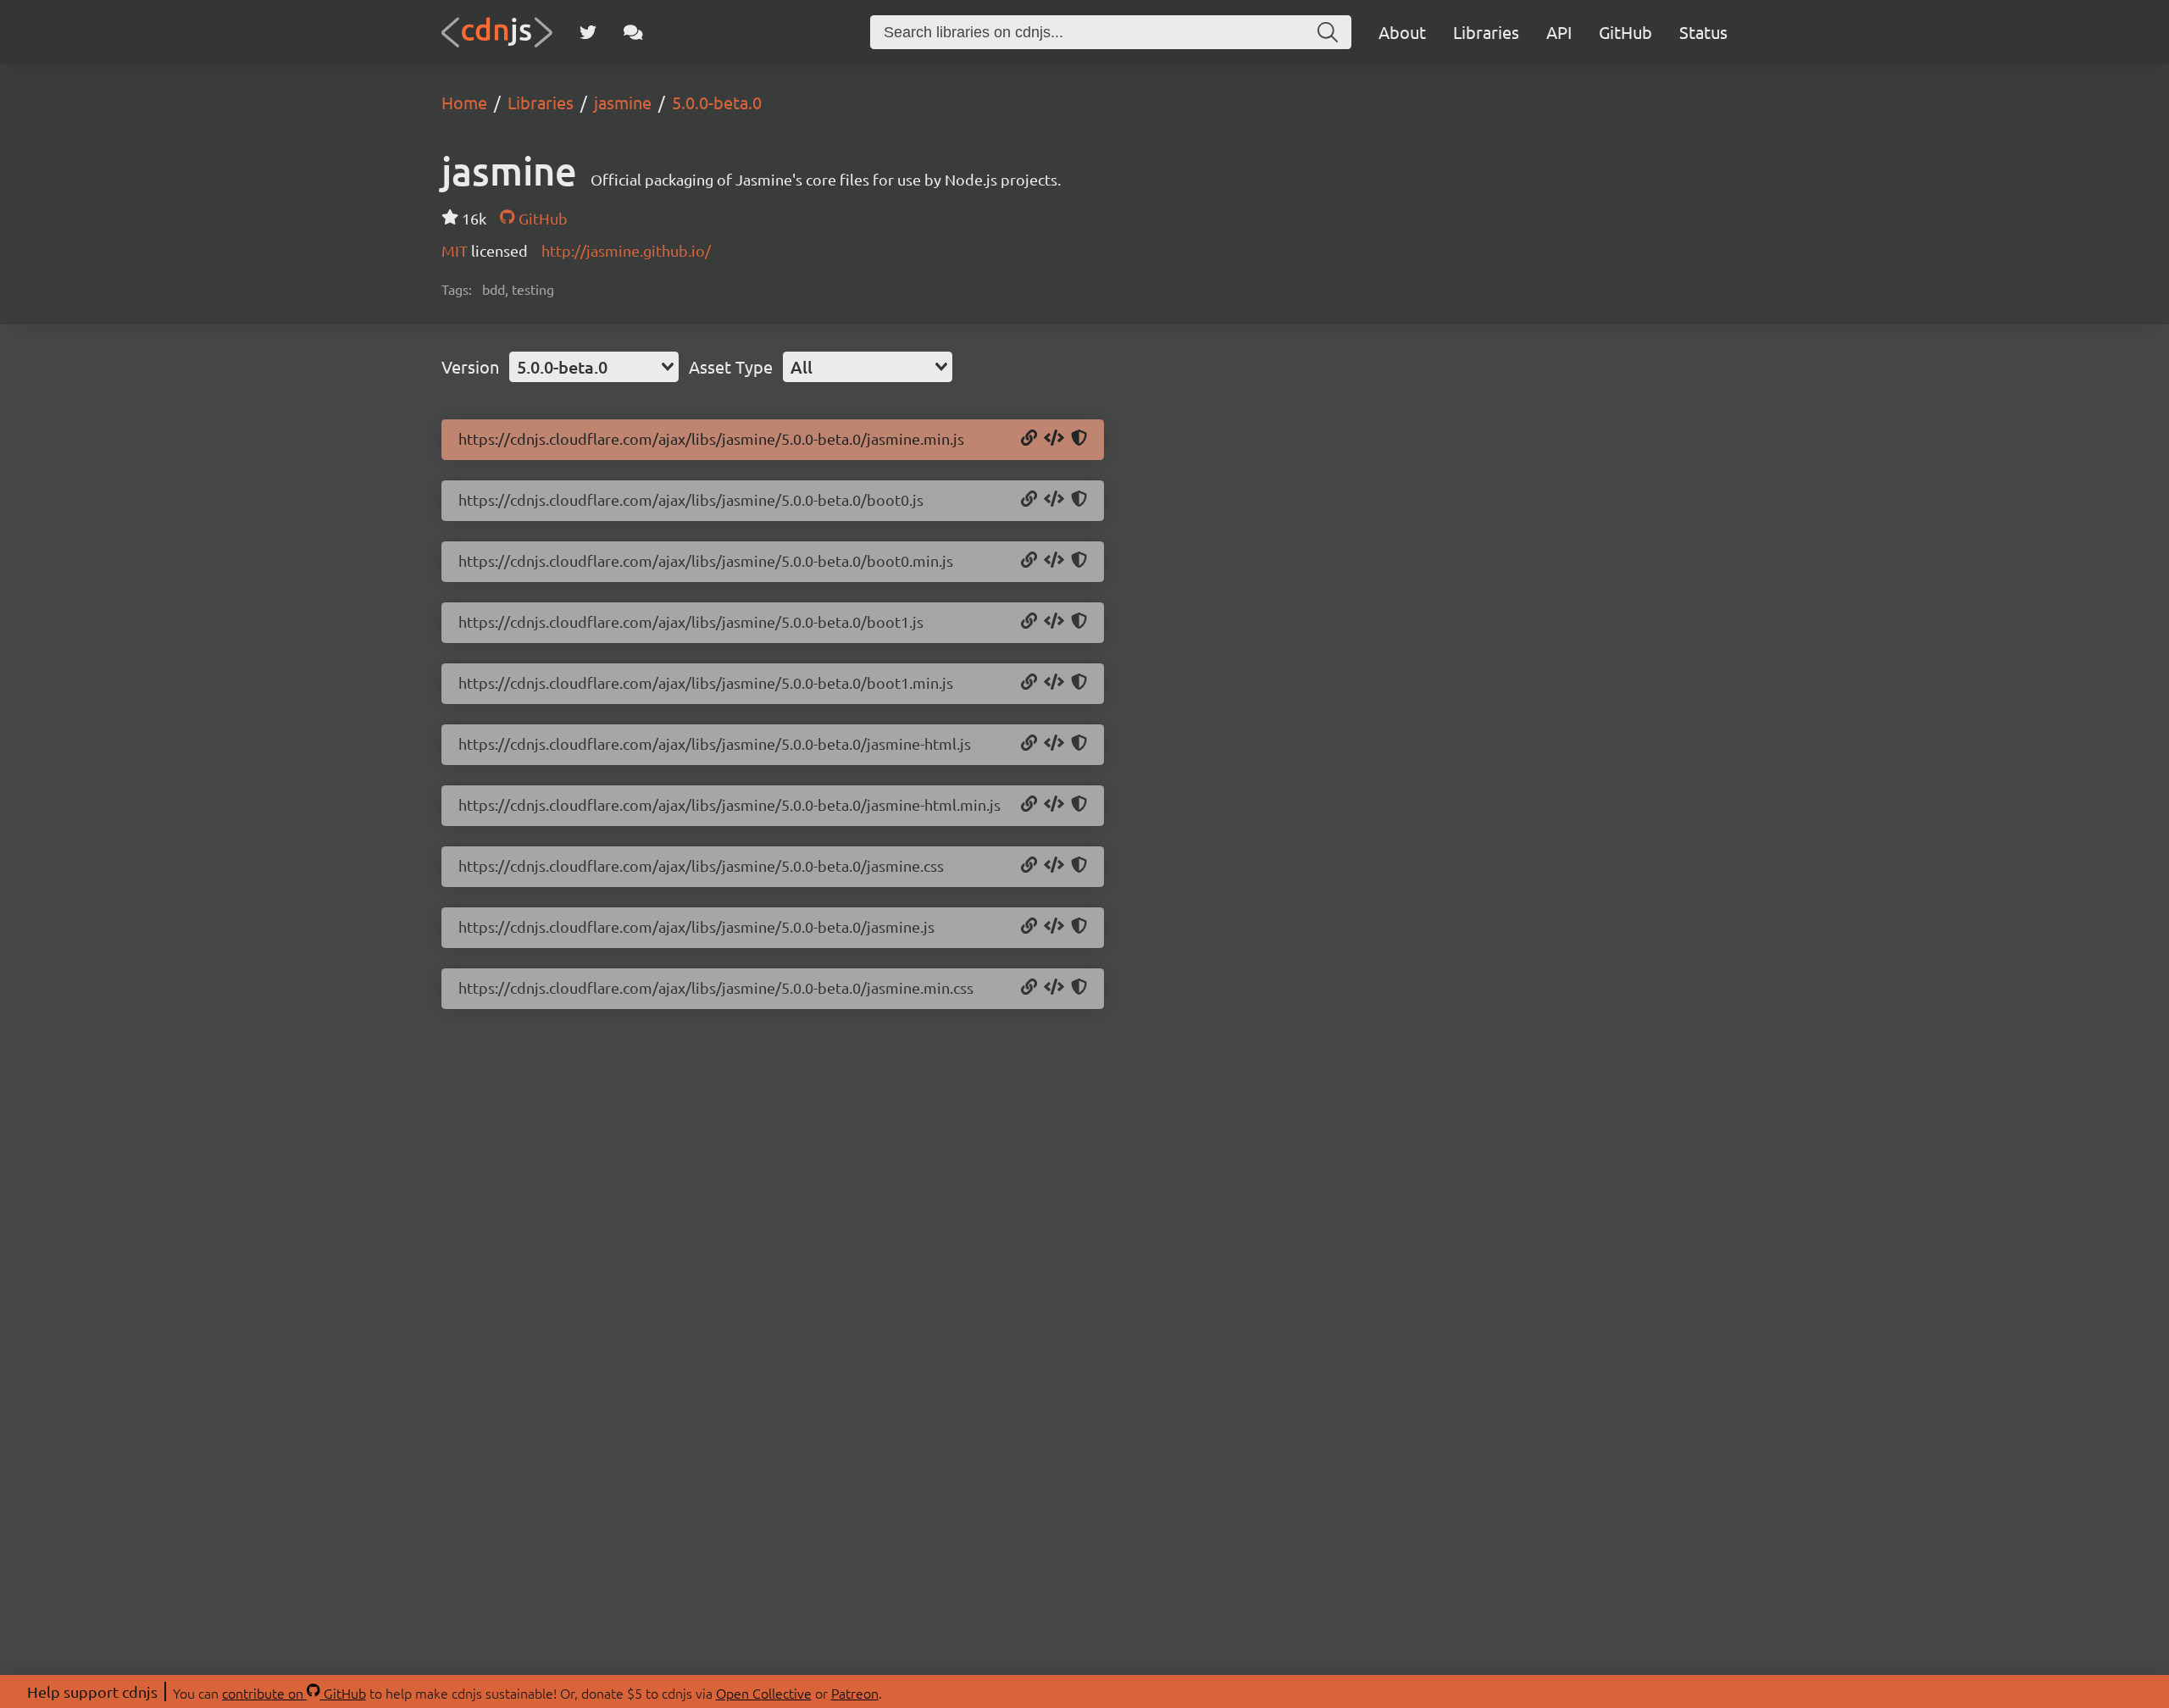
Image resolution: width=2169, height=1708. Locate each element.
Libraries (1486, 32)
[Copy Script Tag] (1054, 439)
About (1402, 32)
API (1559, 32)
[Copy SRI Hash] (1079, 439)
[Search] (1328, 32)
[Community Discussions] (633, 32)
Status (1703, 32)
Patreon (855, 1693)
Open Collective (764, 1693)
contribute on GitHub (294, 1693)
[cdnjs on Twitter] (588, 32)
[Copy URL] (1029, 439)
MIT (456, 250)
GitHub (1625, 32)
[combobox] (594, 367)
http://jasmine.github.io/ (626, 250)
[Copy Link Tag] (1054, 866)
